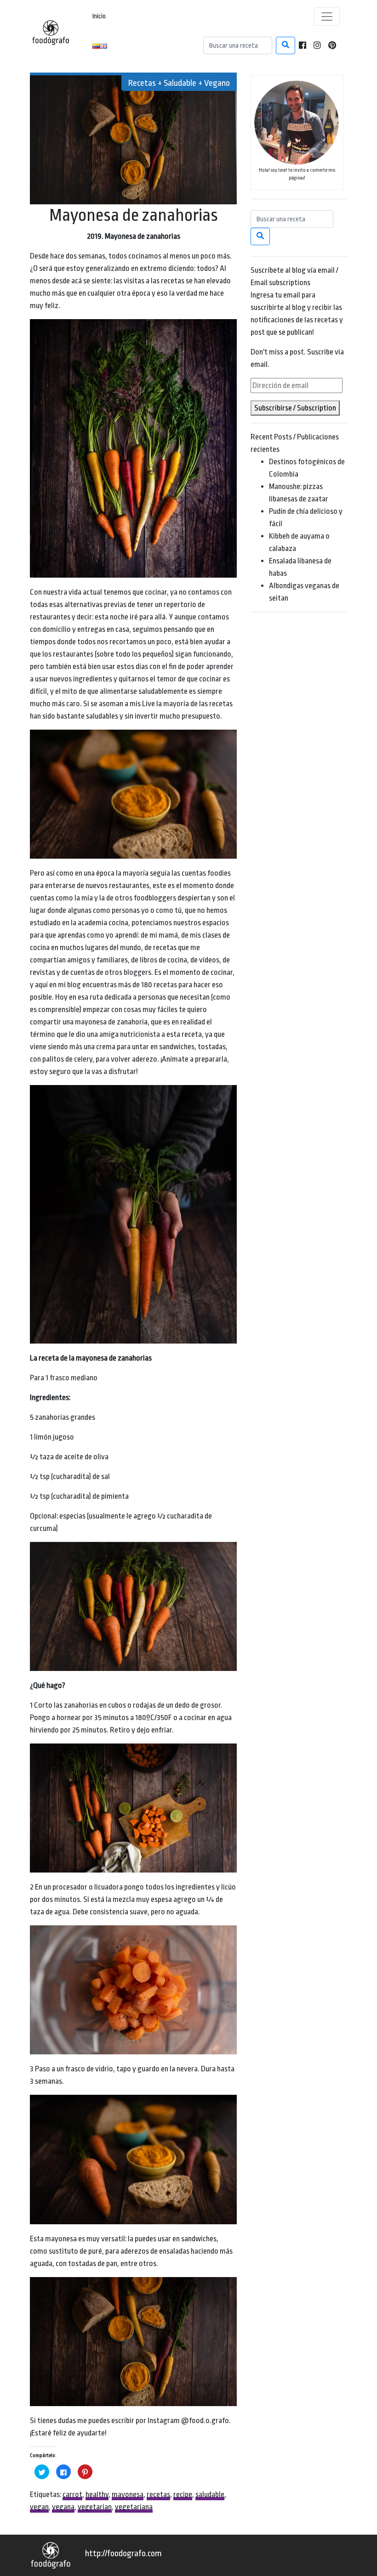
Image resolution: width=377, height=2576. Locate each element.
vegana (63, 2507)
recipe (183, 2494)
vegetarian (95, 2507)
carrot (72, 2494)
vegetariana (134, 2507)
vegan (39, 2507)
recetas (158, 2494)
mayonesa (128, 2494)
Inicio (99, 16)
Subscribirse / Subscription (295, 408)
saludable (210, 2494)
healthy (97, 2494)
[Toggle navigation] (327, 17)
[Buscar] (286, 45)
